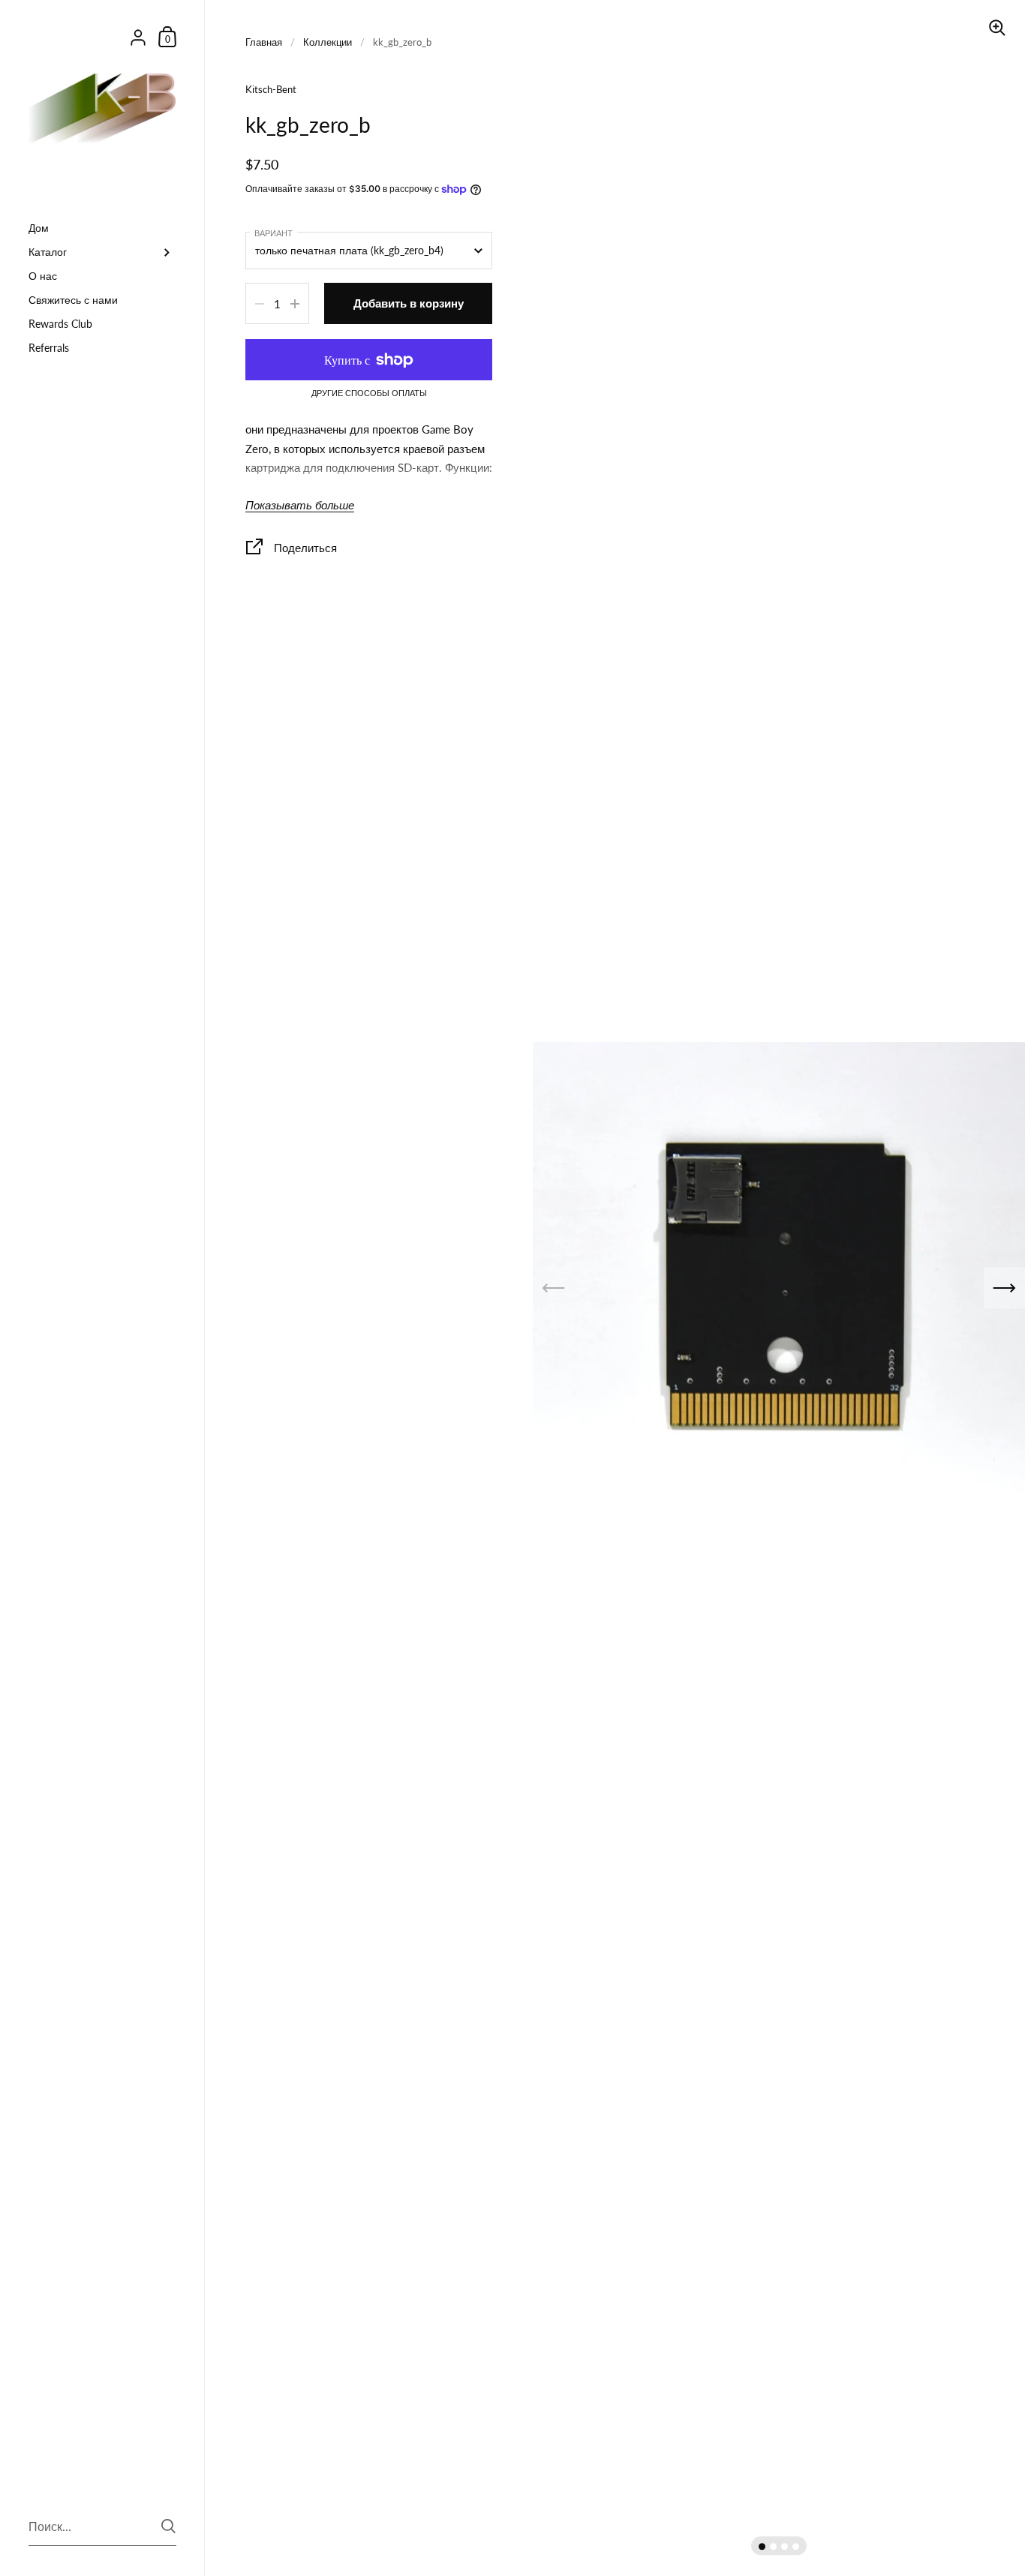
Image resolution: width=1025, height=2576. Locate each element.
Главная (264, 42)
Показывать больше (300, 505)
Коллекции (328, 42)
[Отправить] (168, 2526)
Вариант (274, 233)
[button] (762, 2546)
